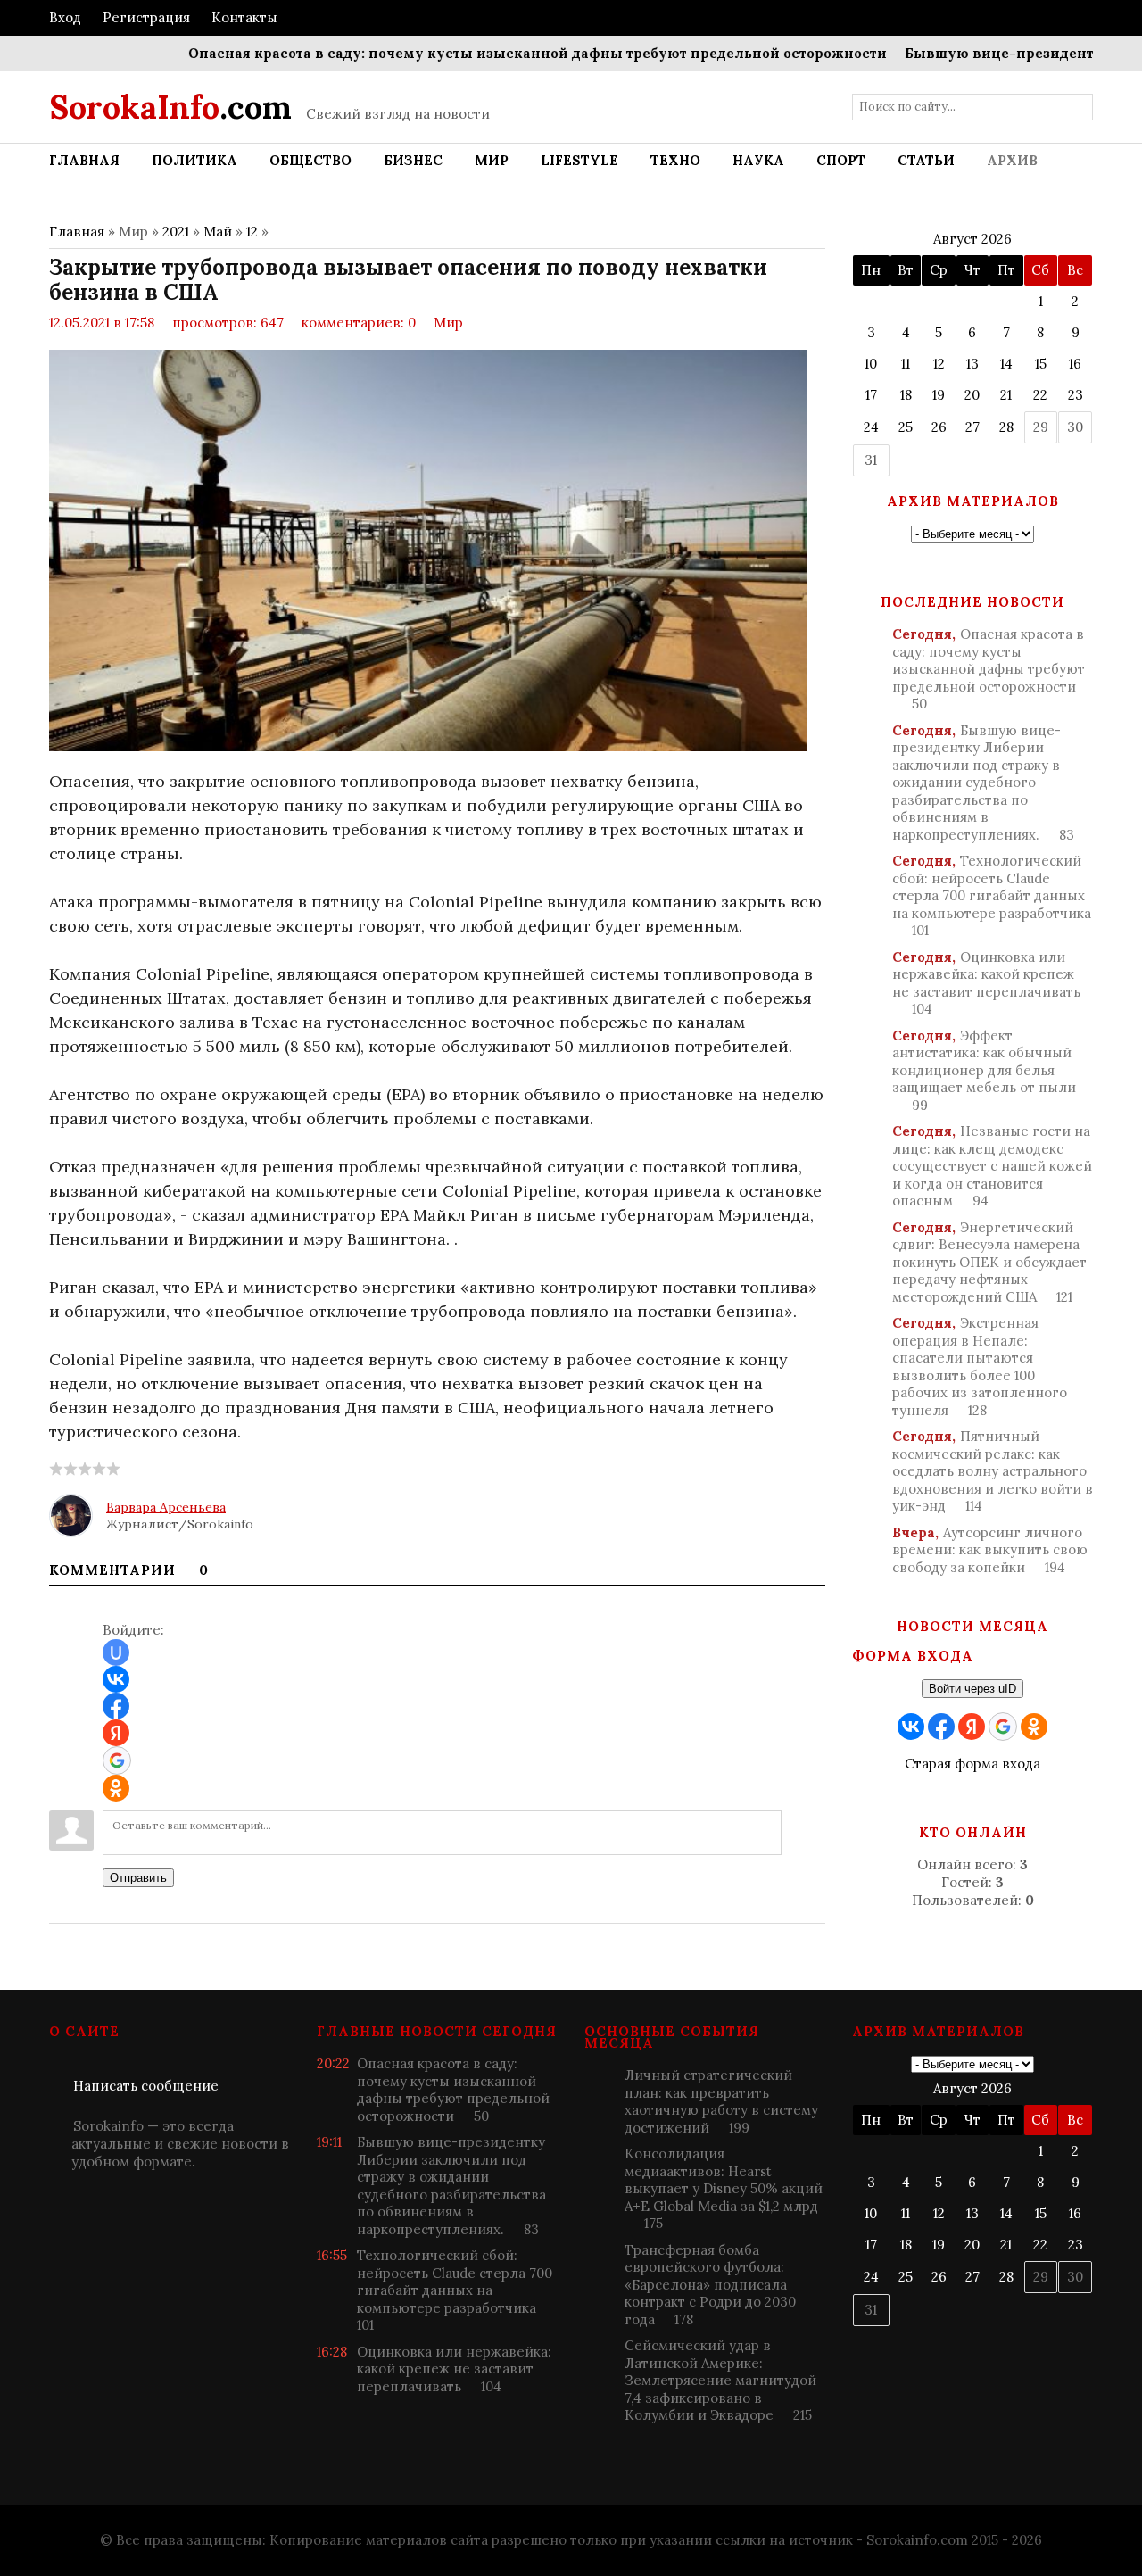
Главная (77, 232)
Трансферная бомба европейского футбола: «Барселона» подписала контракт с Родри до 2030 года (710, 2285)
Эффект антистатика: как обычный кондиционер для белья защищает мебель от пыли (984, 1070)
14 (1006, 364)
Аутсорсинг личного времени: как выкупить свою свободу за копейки (990, 1550)
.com (170, 107)
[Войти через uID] (116, 1652)
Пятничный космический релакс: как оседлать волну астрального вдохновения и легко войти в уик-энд (993, 1471)
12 (252, 232)
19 (939, 395)
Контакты (244, 17)
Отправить (138, 1878)
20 (972, 395)
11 (906, 364)
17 (871, 395)
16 (1075, 364)
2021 (176, 232)
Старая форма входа (972, 1764)
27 (972, 427)
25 (906, 427)
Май (218, 232)
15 (1041, 364)
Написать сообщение (146, 2086)
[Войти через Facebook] (116, 1706)
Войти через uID (972, 1689)
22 (1040, 395)
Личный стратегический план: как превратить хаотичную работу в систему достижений (721, 2101)
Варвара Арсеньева (166, 1507)
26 (939, 427)
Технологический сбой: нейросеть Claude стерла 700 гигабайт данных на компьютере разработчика (992, 895)
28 (1006, 427)
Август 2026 (972, 239)
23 (1076, 395)
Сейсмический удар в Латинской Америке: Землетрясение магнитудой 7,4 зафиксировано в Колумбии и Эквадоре (720, 2380)
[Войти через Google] (117, 1760)
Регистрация (146, 17)
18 (906, 395)
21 (1006, 395)
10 (871, 364)
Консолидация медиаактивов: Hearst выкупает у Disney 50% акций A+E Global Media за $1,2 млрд (724, 2188)
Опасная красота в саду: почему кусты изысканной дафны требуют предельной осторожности (493, 53)
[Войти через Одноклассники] (116, 1788)
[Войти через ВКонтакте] (116, 1679)
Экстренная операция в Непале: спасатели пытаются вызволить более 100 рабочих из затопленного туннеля (980, 1367)
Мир (448, 323)
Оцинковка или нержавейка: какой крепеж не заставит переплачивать (986, 983)
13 (972, 364)
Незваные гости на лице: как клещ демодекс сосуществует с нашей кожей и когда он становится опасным (992, 1166)
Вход (65, 17)
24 (871, 427)
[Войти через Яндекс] (116, 1733)
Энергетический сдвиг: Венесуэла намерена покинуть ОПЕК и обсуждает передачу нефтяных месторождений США (989, 1262)
